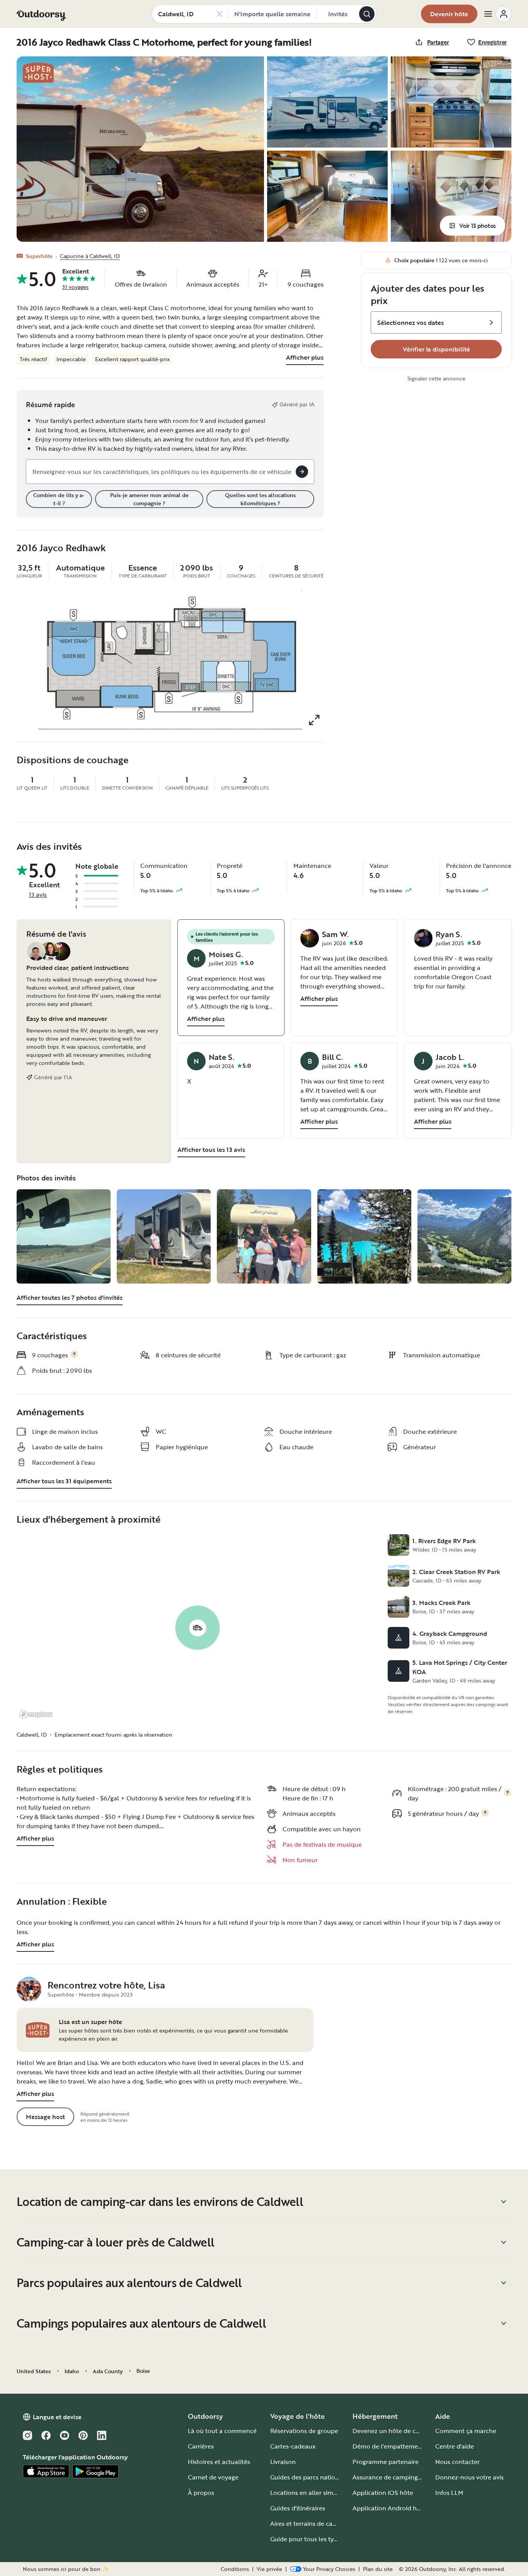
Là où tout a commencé (222, 2431)
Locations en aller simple (306, 2493)
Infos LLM (449, 2493)
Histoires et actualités (219, 2462)
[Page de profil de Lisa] (29, 1989)
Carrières (201, 2446)
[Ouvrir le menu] (497, 14)
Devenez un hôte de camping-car (401, 2431)
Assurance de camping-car (391, 2477)
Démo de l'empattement (388, 2446)
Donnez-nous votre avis (469, 2477)
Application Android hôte (389, 2508)
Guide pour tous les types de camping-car (330, 2539)
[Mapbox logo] (36, 1714)
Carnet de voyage (213, 2477)
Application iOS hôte (383, 2493)
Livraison (283, 2462)
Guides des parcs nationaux (310, 2477)
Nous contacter (457, 2462)
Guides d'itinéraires (298, 2508)
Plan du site (378, 2569)
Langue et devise (57, 2417)
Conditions (235, 2569)
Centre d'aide (455, 2446)
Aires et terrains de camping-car (316, 2523)
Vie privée (269, 2569)
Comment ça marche (466, 2431)
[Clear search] (220, 14)
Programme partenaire (386, 2462)
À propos (201, 2493)
